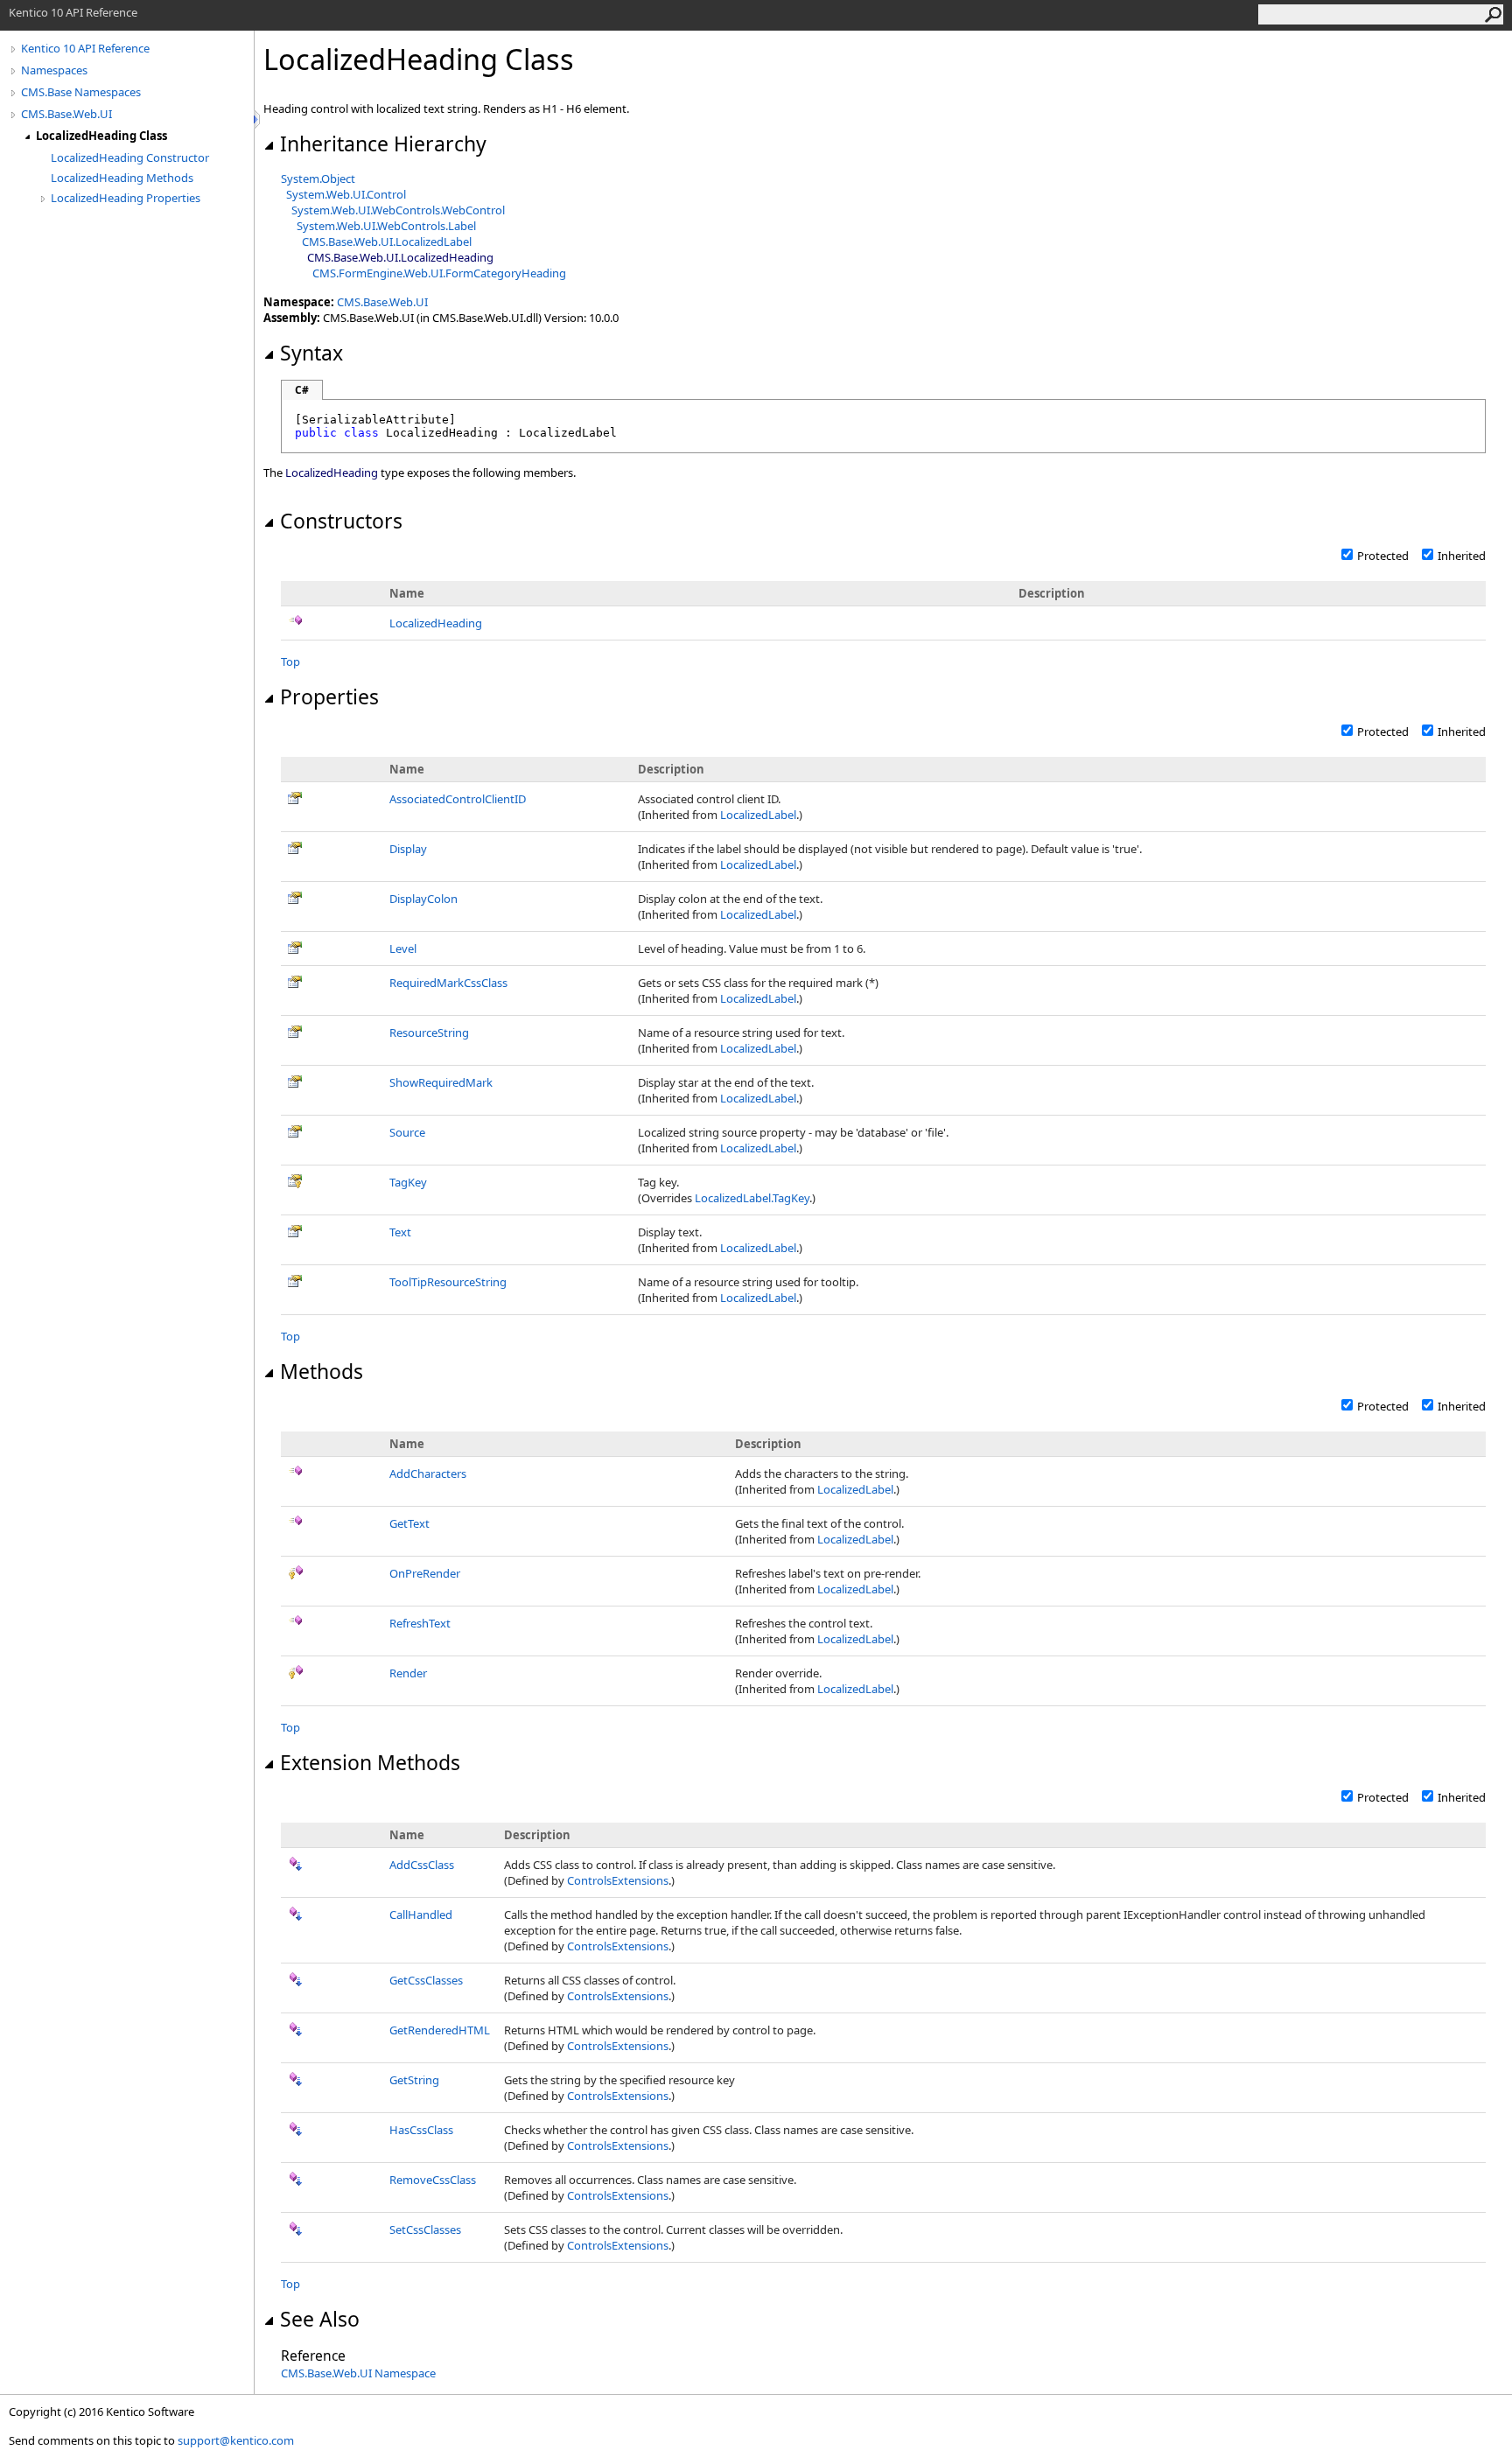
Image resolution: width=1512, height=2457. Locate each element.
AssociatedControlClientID (458, 799)
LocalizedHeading (436, 623)
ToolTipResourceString (448, 1282)
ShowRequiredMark (441, 1082)
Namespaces (54, 70)
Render (408, 1673)
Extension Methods (370, 1762)
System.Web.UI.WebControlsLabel (386, 226)
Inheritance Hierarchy (383, 143)
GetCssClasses (426, 1980)
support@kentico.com (236, 2440)
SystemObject (318, 178)
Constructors (341, 521)
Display (408, 849)
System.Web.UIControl (346, 194)
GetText (409, 1523)
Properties (329, 696)
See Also (320, 2319)
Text (400, 1232)
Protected (1383, 556)
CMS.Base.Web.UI (66, 114)
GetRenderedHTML (440, 2030)
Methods (322, 1371)
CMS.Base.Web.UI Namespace (358, 2373)
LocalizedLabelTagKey (752, 1198)
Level (403, 948)
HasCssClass (421, 2130)
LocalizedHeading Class (101, 136)
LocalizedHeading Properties (126, 198)
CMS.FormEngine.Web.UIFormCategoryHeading (439, 273)
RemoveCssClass (433, 2180)
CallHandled (421, 1914)
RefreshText (420, 1623)
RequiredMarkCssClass (448, 983)
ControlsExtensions (618, 1880)
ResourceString (429, 1032)
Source (407, 1132)
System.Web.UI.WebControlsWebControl (398, 210)
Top (290, 661)
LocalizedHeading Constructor (130, 157)
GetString (414, 2080)
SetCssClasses (425, 2229)
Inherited (1462, 556)
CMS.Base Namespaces (81, 92)
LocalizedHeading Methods (122, 178)
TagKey (408, 1182)
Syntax (311, 353)
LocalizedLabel (758, 815)
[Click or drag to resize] (258, 119)
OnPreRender (425, 1573)
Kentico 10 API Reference (85, 48)
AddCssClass (422, 1865)
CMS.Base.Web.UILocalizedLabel (387, 241)
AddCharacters (428, 1473)
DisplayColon (423, 899)
